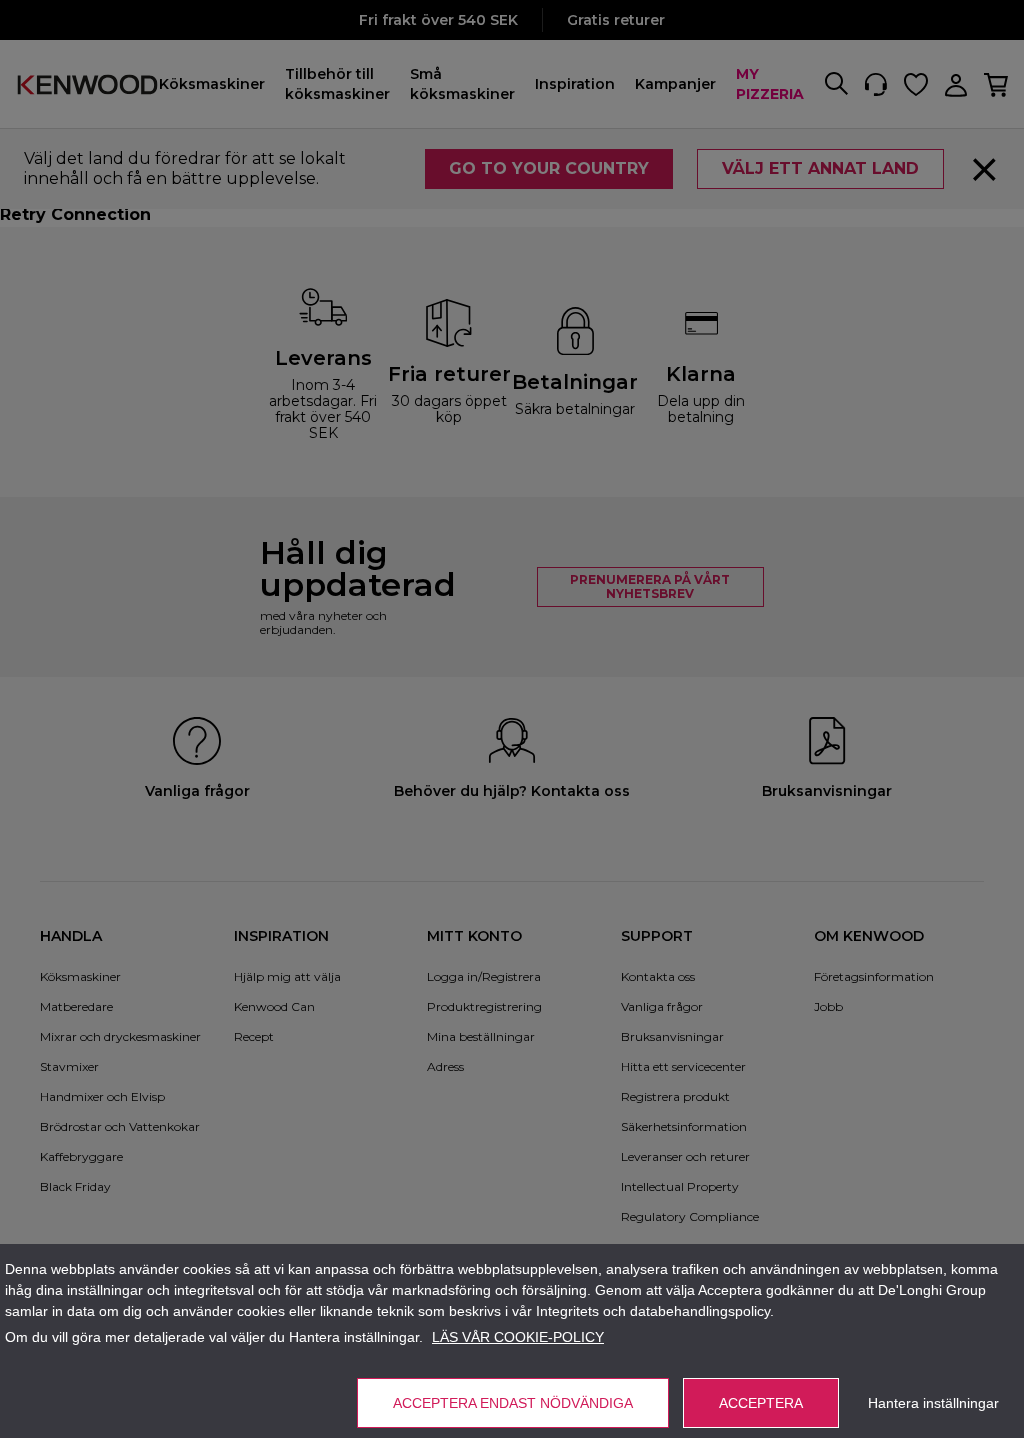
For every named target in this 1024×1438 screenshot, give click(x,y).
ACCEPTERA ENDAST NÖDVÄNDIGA (513, 1403)
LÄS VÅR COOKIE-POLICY (518, 1337)
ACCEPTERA (761, 1403)
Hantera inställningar (933, 1403)
